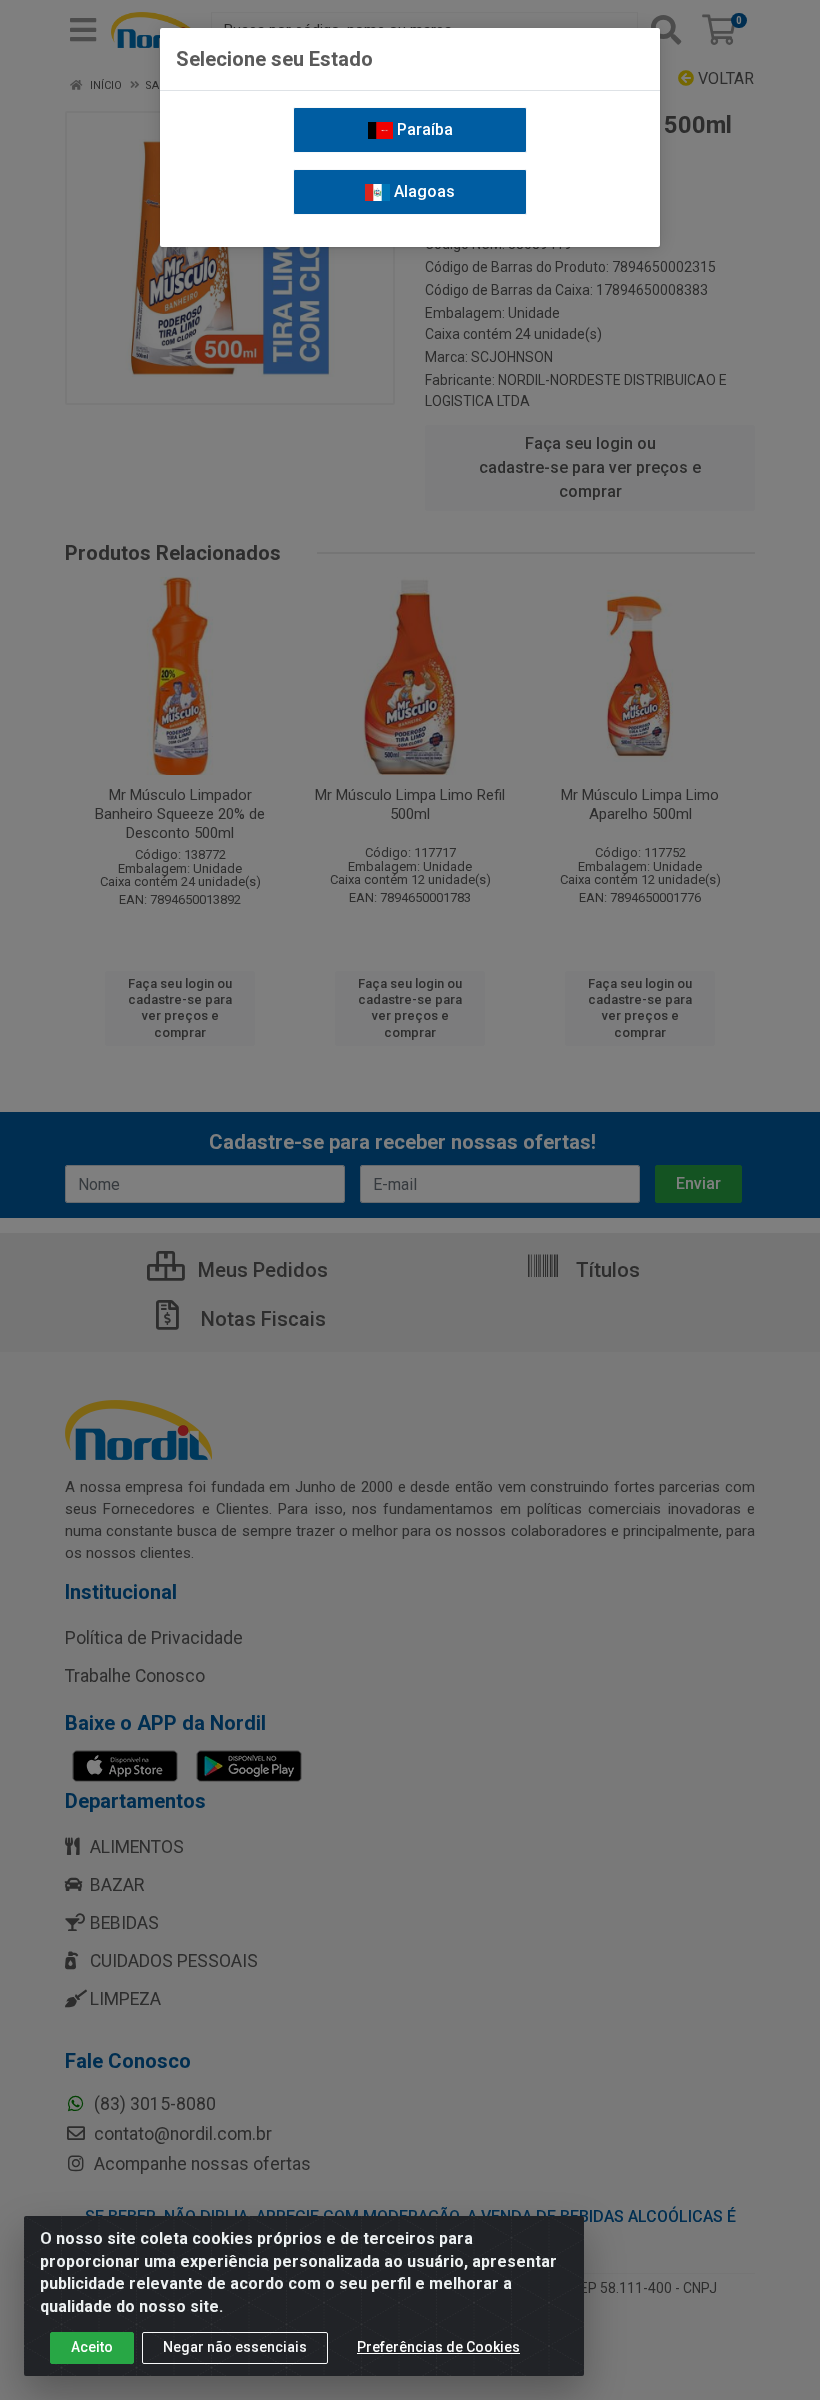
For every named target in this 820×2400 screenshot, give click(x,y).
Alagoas (422, 191)
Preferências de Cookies (438, 2347)
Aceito (92, 2347)
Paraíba (423, 129)
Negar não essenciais (235, 2347)
